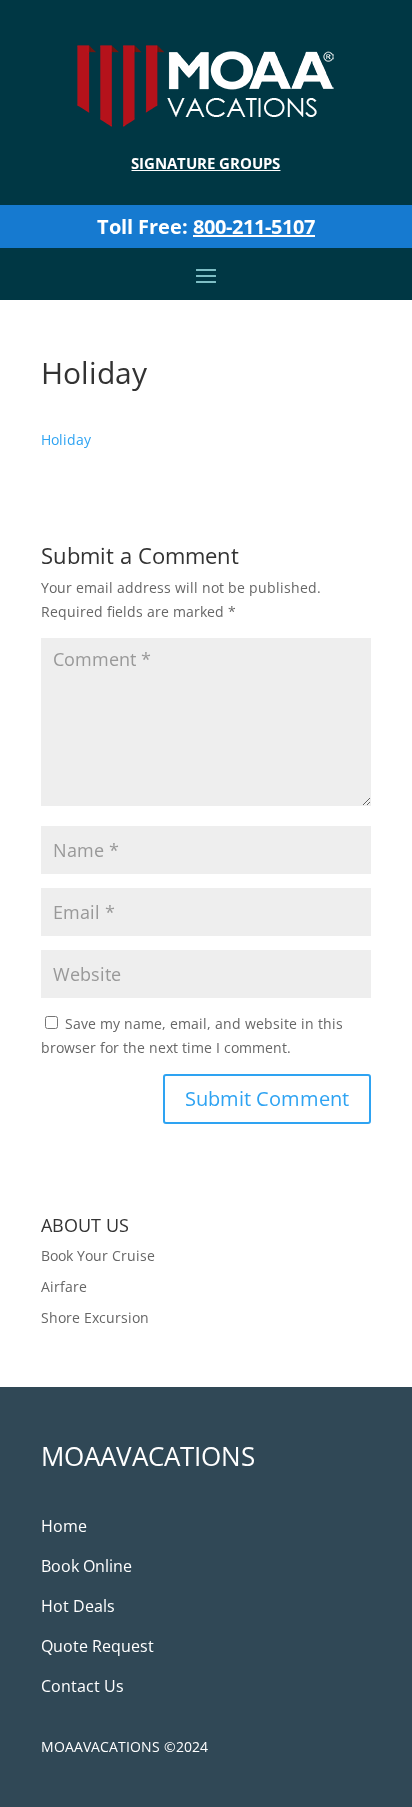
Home (64, 1526)
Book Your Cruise (98, 1255)
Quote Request (97, 1646)
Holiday (66, 439)
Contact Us (82, 1686)
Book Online (86, 1566)
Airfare (64, 1286)
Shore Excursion (95, 1317)
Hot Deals (78, 1606)
